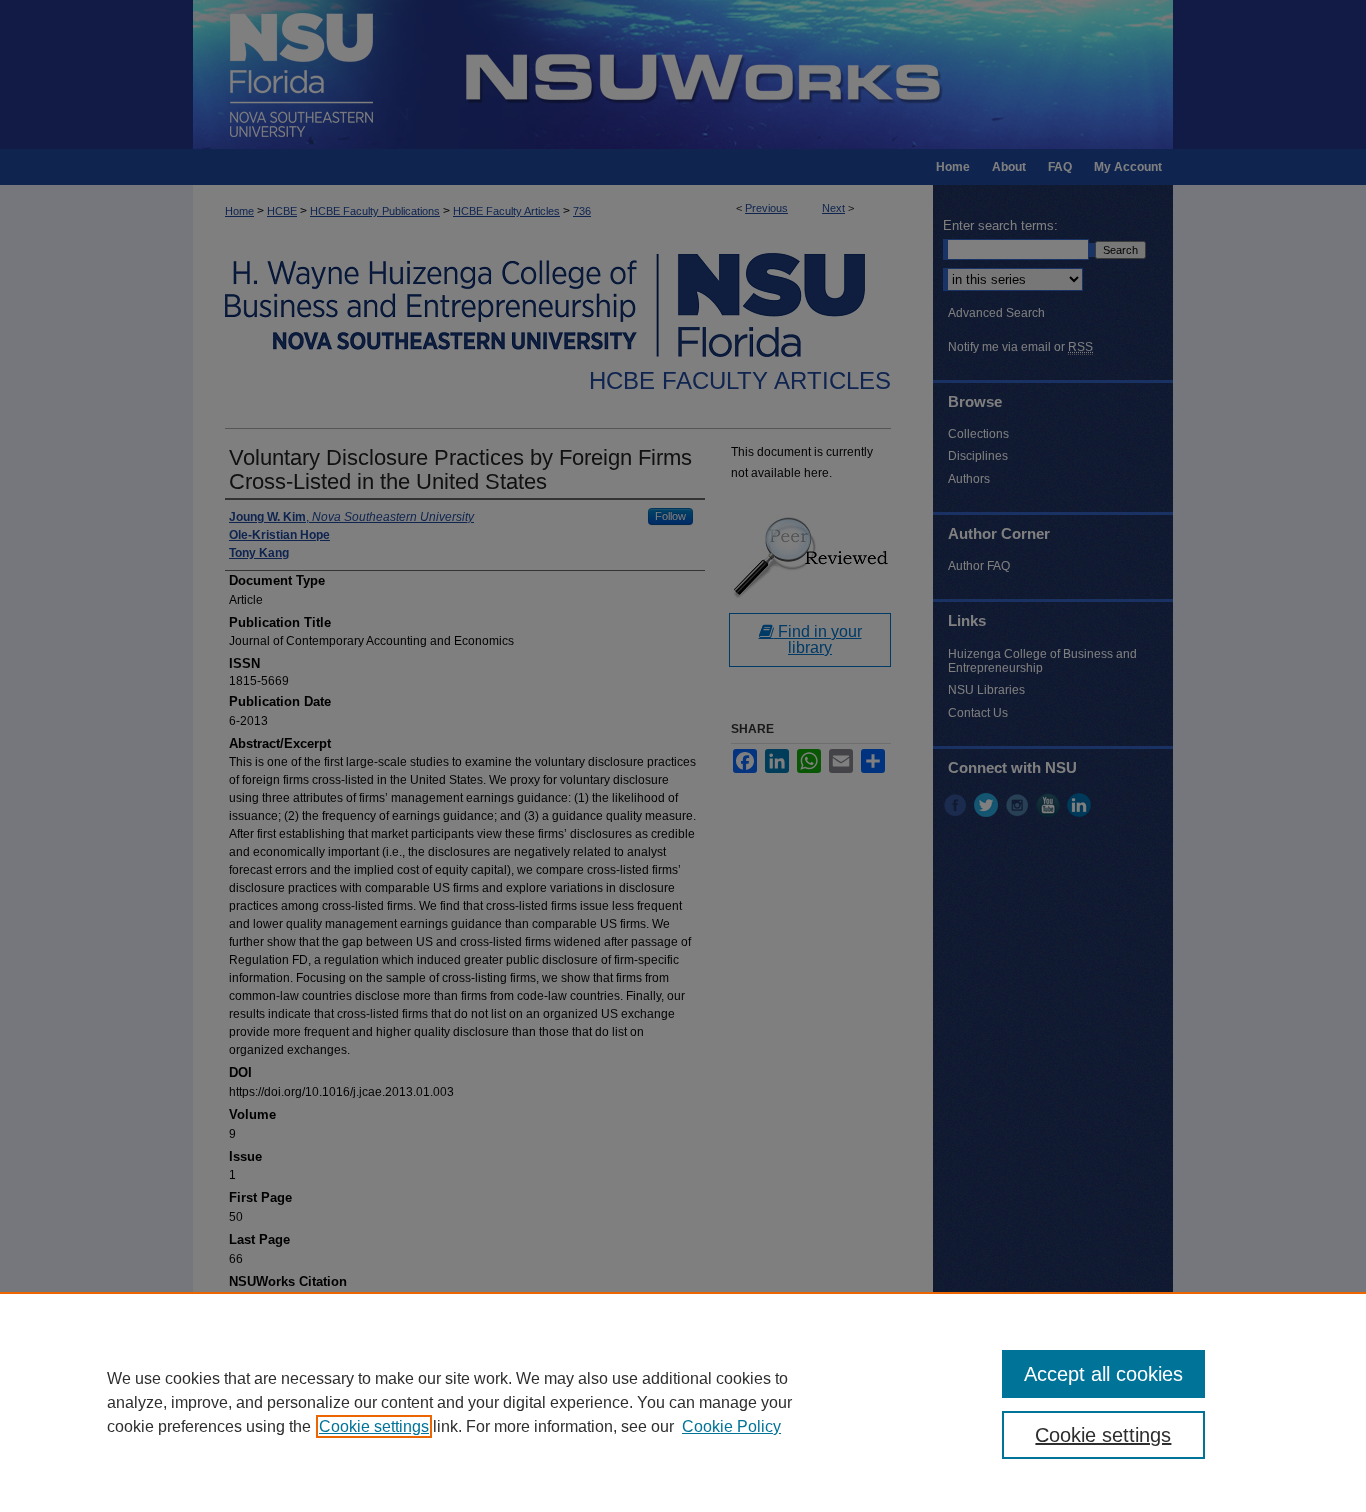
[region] (683, 1402)
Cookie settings (374, 1426)
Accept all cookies (1103, 1374)
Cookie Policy (731, 1426)
